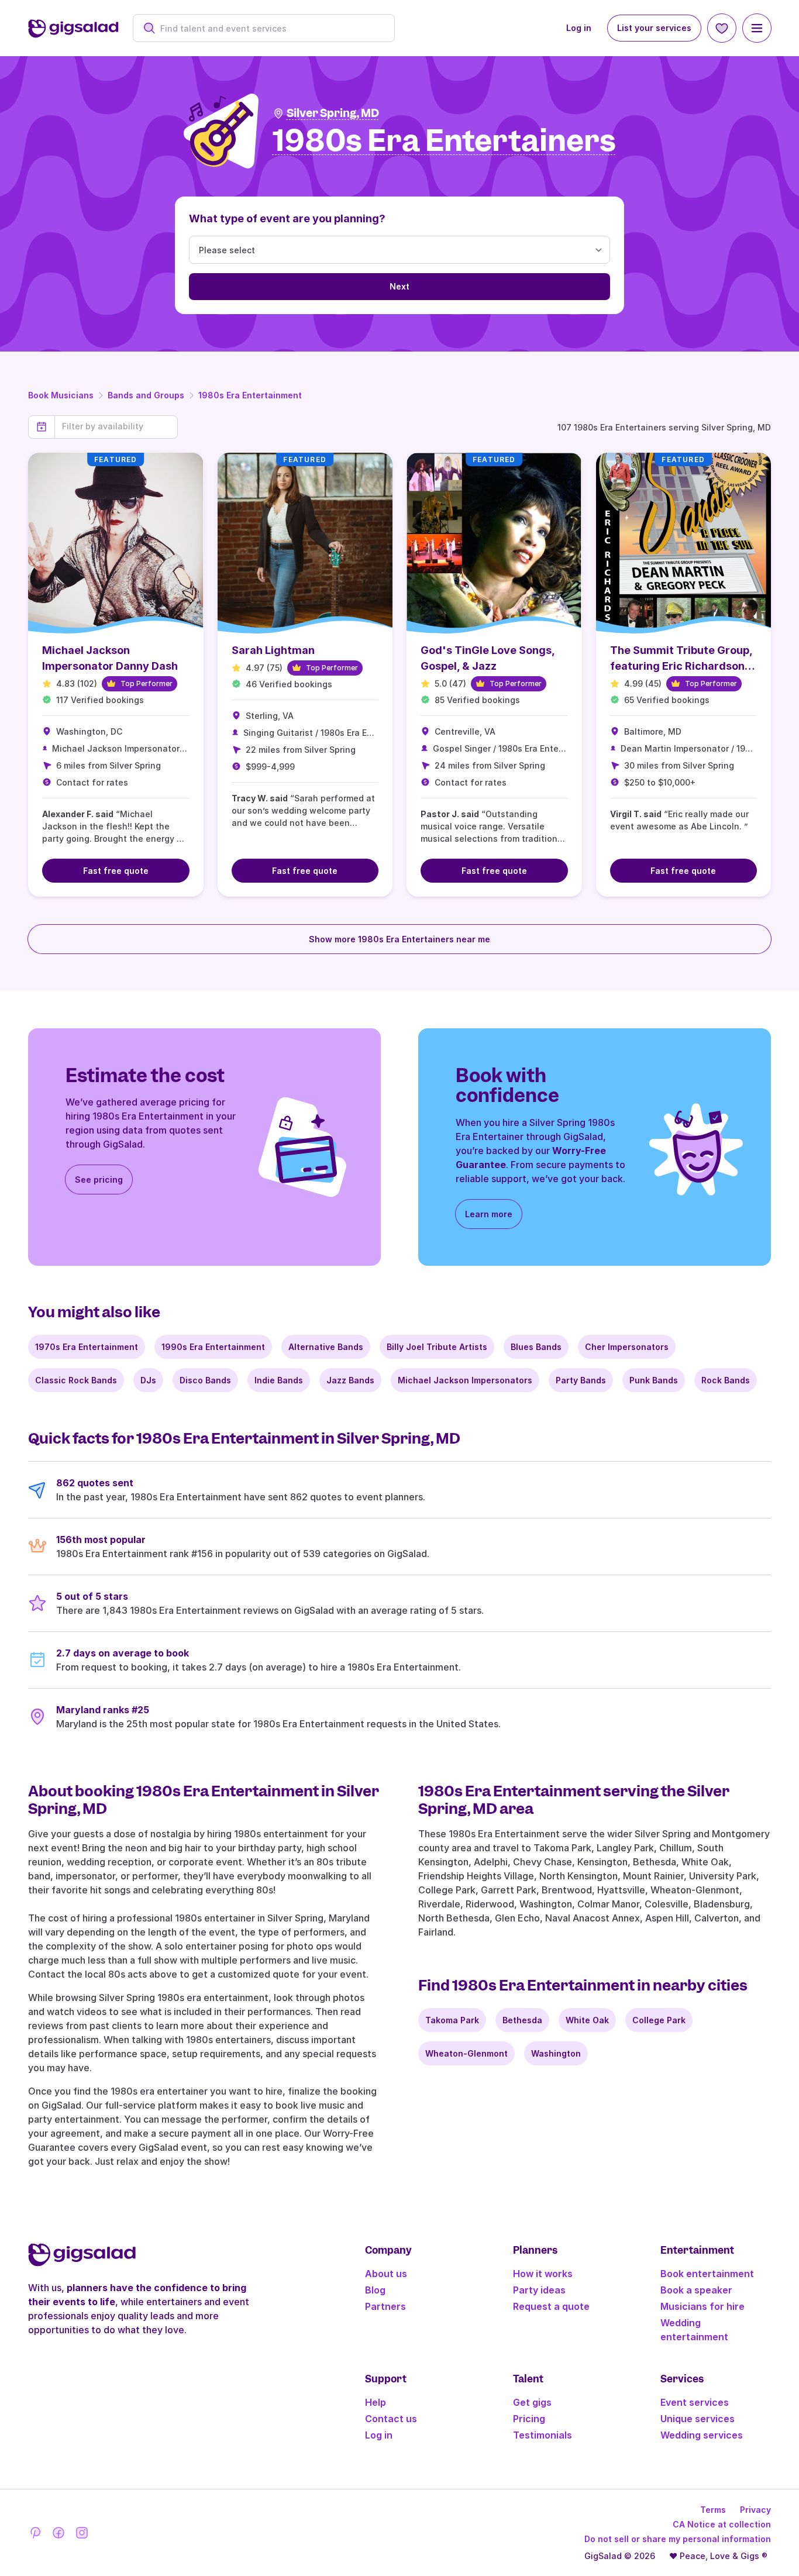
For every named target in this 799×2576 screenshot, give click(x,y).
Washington (556, 2053)
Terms (713, 2510)
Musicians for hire (702, 2306)
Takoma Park (452, 2020)
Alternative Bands (326, 1347)
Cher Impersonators (627, 1347)
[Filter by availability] (116, 426)
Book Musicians (61, 395)
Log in (579, 28)
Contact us (391, 2419)
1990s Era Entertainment (213, 1347)
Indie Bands (279, 1380)
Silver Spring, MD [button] (333, 113)
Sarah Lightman (273, 650)
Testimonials (543, 2435)
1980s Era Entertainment (250, 395)
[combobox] (270, 28)
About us (386, 2274)
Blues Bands (536, 1347)
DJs (148, 1380)
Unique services (698, 2419)
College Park (659, 2020)
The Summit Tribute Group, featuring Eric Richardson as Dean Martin (681, 666)
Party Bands (581, 1380)
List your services (654, 28)
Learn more (489, 1214)
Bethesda (522, 2020)
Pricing (529, 2419)
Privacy (755, 2510)
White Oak (587, 2020)
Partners (385, 2306)
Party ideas (539, 2290)
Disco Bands (205, 1380)
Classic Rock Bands (76, 1380)
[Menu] (757, 28)
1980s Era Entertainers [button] (444, 141)
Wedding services (702, 2435)
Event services (695, 2402)
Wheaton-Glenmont (466, 2053)
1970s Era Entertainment (87, 1347)
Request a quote (551, 2306)
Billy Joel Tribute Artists (437, 1347)
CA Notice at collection (722, 2524)
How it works (543, 2274)
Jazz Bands (350, 1380)
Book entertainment (707, 2274)
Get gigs (532, 2402)
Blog (375, 2290)
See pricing (99, 1179)
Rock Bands (726, 1380)
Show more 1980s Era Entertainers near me (399, 939)
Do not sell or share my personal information (678, 2539)
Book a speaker (696, 2290)
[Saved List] (722, 28)
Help (376, 2402)
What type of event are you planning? (287, 218)
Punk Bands (654, 1380)
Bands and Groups (146, 395)
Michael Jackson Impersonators (465, 1380)
